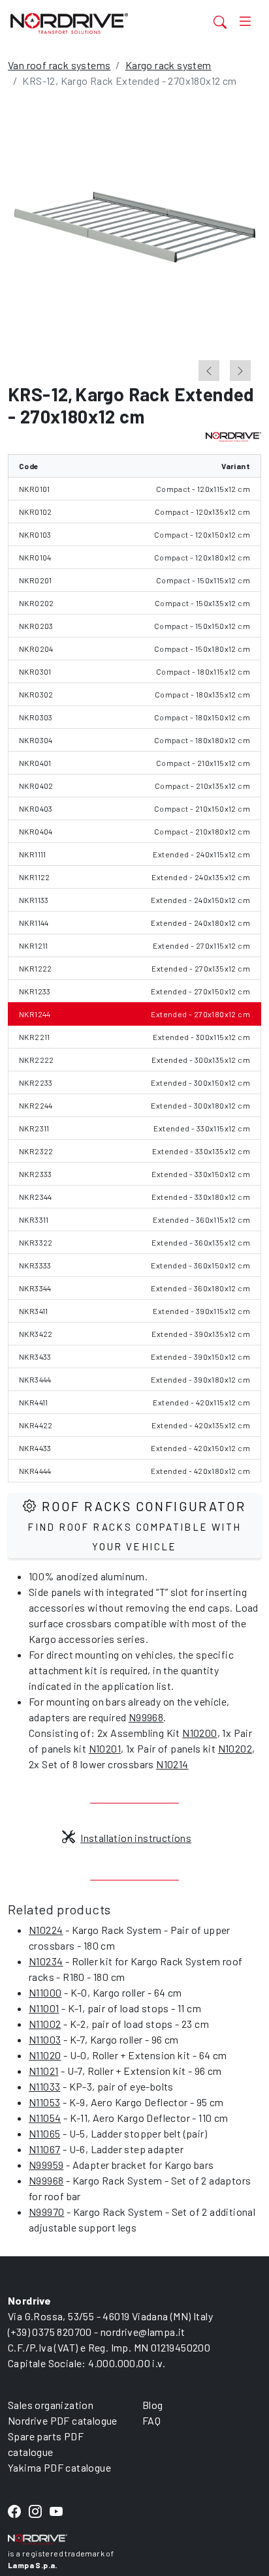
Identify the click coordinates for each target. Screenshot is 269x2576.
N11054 (45, 2118)
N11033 (44, 2086)
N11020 (45, 2055)
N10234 (46, 1961)
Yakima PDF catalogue (59, 2467)
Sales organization (51, 2405)
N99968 (146, 1717)
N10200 (199, 1733)
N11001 (44, 2008)
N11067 (44, 2149)
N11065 (44, 2133)
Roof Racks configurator (136, 1525)
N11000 (45, 1992)
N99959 (46, 2165)
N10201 (105, 1748)
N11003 (45, 2039)
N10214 (172, 1764)
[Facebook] (14, 2512)
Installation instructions (136, 1838)
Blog (153, 2405)
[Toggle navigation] (245, 22)
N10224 (46, 1930)
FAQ (151, 2420)
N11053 (44, 2102)
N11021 (43, 2071)
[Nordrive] (91, 23)
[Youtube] (56, 2512)
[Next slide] (240, 371)
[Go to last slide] (209, 371)
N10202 (235, 1748)
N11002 (45, 2024)
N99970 (46, 2212)
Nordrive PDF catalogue (63, 2420)
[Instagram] (35, 2512)
